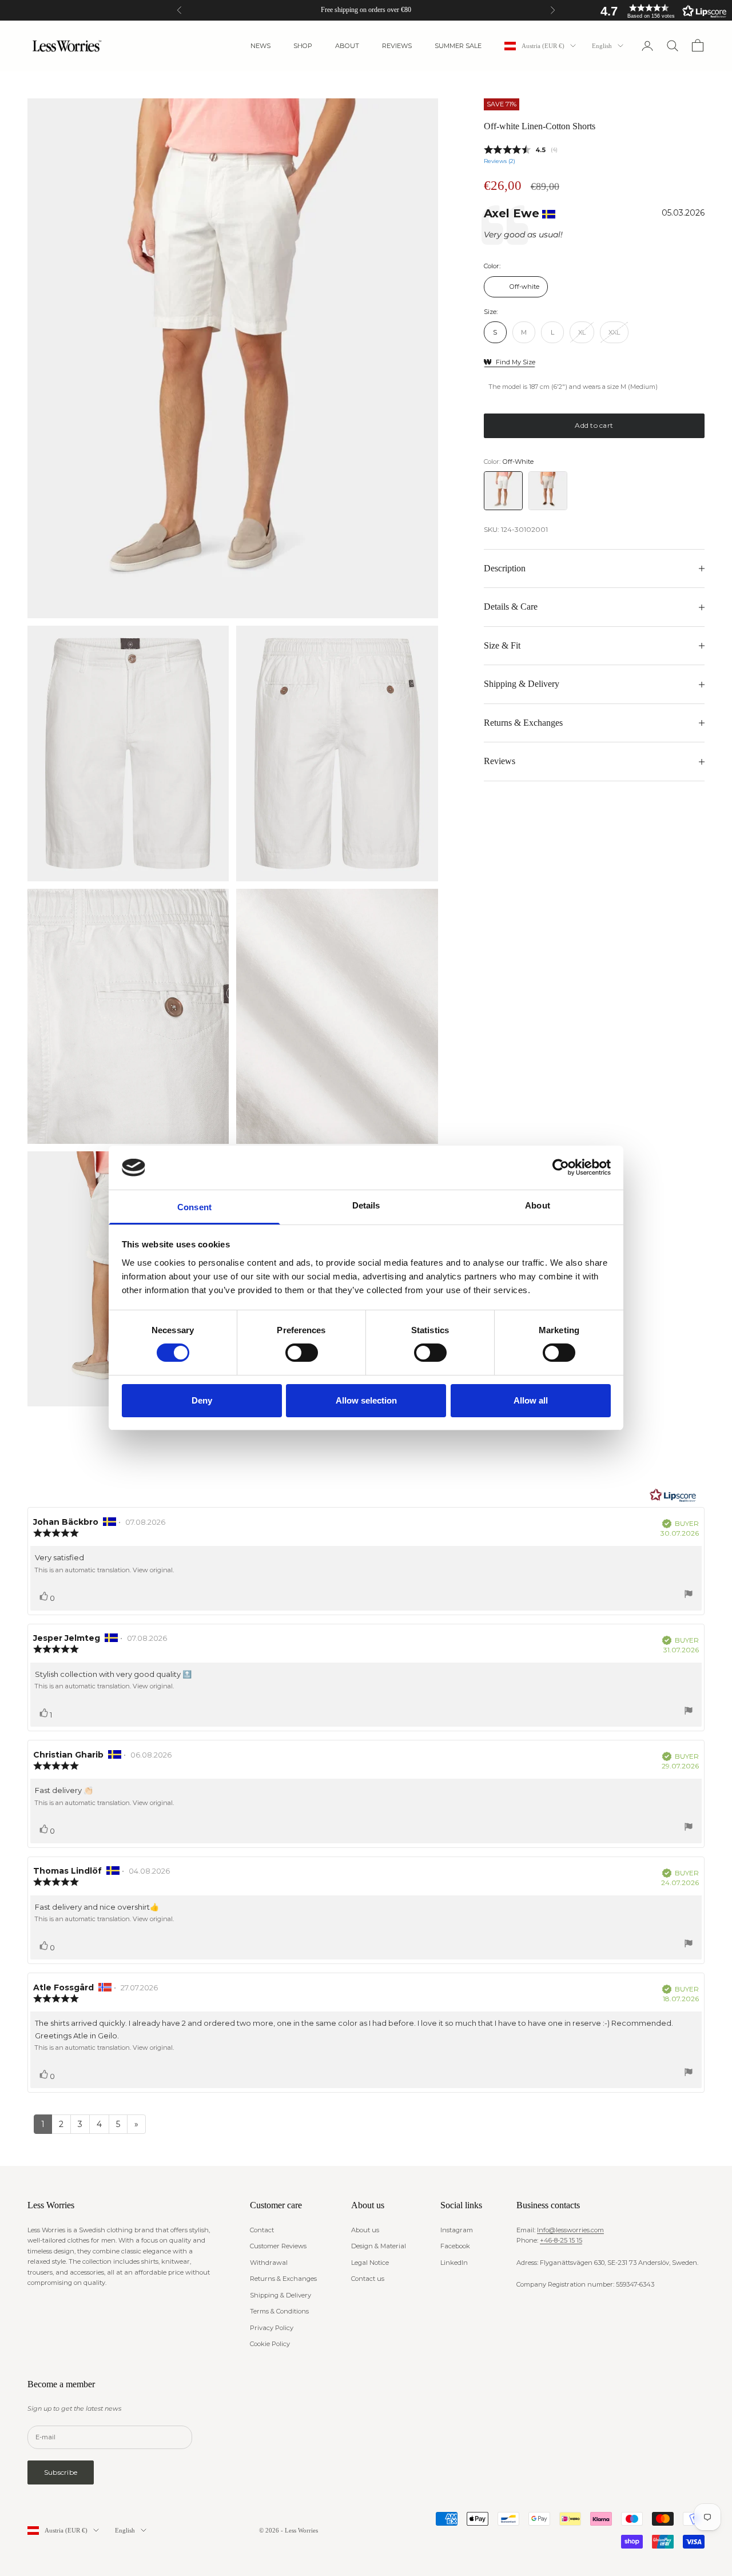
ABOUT (347, 46)
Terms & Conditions (279, 2311)
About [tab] (538, 1205)
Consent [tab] (194, 1207)
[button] (661, 11)
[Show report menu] (689, 1596)
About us (365, 2230)
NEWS (260, 46)
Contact (262, 2230)
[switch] (302, 1353)
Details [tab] (366, 1205)
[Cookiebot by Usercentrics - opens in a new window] (561, 1167)
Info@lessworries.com (570, 2230)
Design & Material (379, 2246)
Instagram (457, 2230)
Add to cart (594, 425)
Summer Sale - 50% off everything (366, 10)
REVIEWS (397, 46)
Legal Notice (370, 2263)
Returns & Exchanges (283, 2279)
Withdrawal (269, 2263)
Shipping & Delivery (281, 2295)
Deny (202, 1400)
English (602, 46)
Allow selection (366, 1400)
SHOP (303, 46)
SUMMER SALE (458, 46)
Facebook (455, 2246)
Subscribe (61, 2472)
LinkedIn (454, 2263)
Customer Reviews (278, 2246)
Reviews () (500, 161)
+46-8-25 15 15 (561, 2240)
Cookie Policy (270, 2344)
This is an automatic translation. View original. (104, 1570)
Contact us (368, 2279)
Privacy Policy (272, 2328)
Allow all (531, 1400)
